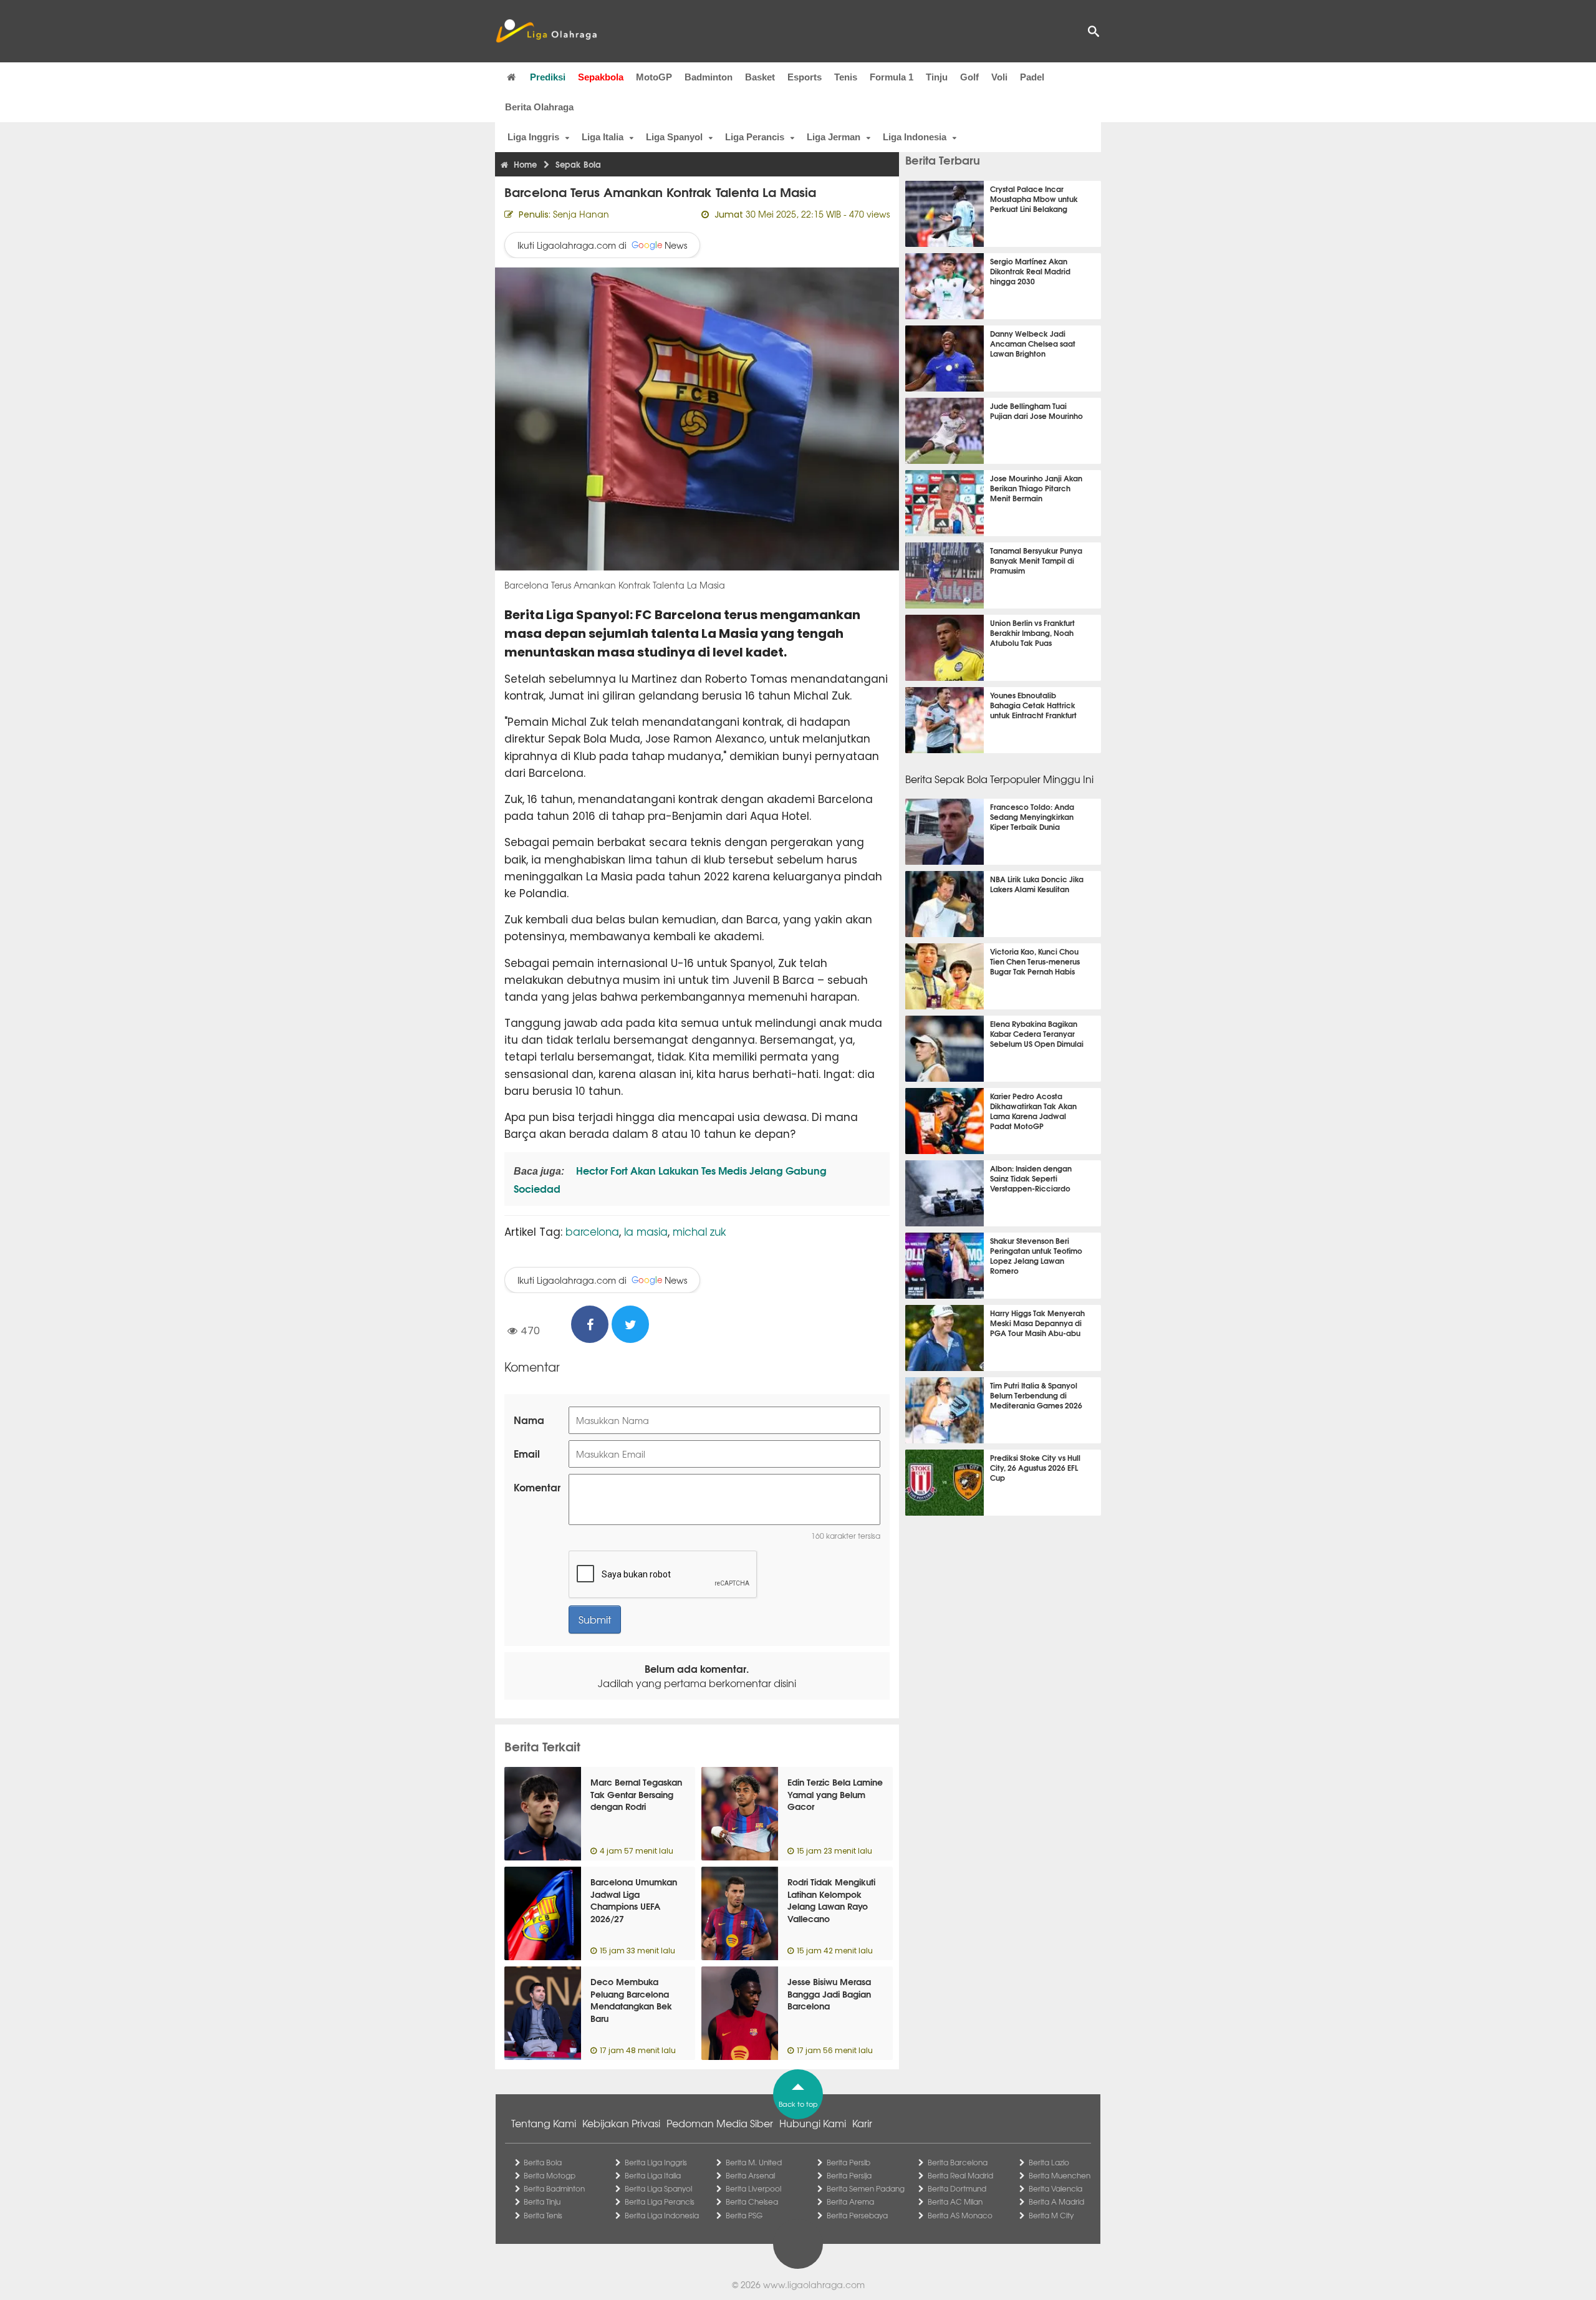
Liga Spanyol (674, 137)
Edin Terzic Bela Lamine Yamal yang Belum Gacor (835, 1794)
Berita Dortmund (957, 2188)
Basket (760, 77)
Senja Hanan (581, 214)
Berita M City (1051, 2215)
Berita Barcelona (958, 2162)
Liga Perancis (755, 137)
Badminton (709, 77)
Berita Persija (849, 2175)
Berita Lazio (1049, 2162)
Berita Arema (850, 2201)
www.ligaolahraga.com (814, 2284)
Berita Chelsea (752, 2201)
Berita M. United (754, 2162)
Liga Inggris (533, 137)
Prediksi (548, 77)
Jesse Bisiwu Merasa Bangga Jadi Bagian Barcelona (829, 1994)
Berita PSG (744, 2215)
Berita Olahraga (539, 107)
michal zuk (699, 1231)
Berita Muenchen (1060, 2175)
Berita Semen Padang (866, 2188)
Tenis (846, 77)
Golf (969, 77)
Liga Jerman (834, 137)
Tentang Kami (544, 2123)
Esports (805, 77)
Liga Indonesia (915, 137)
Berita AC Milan (955, 2201)
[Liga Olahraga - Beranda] (546, 31)
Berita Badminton (554, 2188)
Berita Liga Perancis (660, 2201)
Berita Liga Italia (653, 2175)
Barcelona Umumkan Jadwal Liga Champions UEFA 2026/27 (634, 1900)
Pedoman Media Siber (720, 2123)
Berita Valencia (1055, 2188)
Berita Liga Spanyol (658, 2188)
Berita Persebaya (857, 2215)
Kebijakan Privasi (621, 2123)
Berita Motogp (550, 2175)
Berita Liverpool (753, 2188)
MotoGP (654, 77)
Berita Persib (848, 2162)
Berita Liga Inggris (656, 2162)
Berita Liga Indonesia (662, 2215)
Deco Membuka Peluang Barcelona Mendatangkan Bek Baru (631, 2000)
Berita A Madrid (1056, 2201)
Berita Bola (543, 2162)
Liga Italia (603, 137)
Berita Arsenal (750, 2175)
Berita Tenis (543, 2215)
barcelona (592, 1231)
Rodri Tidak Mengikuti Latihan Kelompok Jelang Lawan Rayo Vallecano (831, 1900)
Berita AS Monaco (960, 2215)
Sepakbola (601, 77)
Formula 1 (892, 77)
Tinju (937, 77)
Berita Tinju (542, 2201)
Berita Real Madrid (960, 2175)
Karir (862, 2123)
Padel (1032, 77)
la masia (646, 1231)
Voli (999, 77)
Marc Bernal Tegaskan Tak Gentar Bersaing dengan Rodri (636, 1794)
